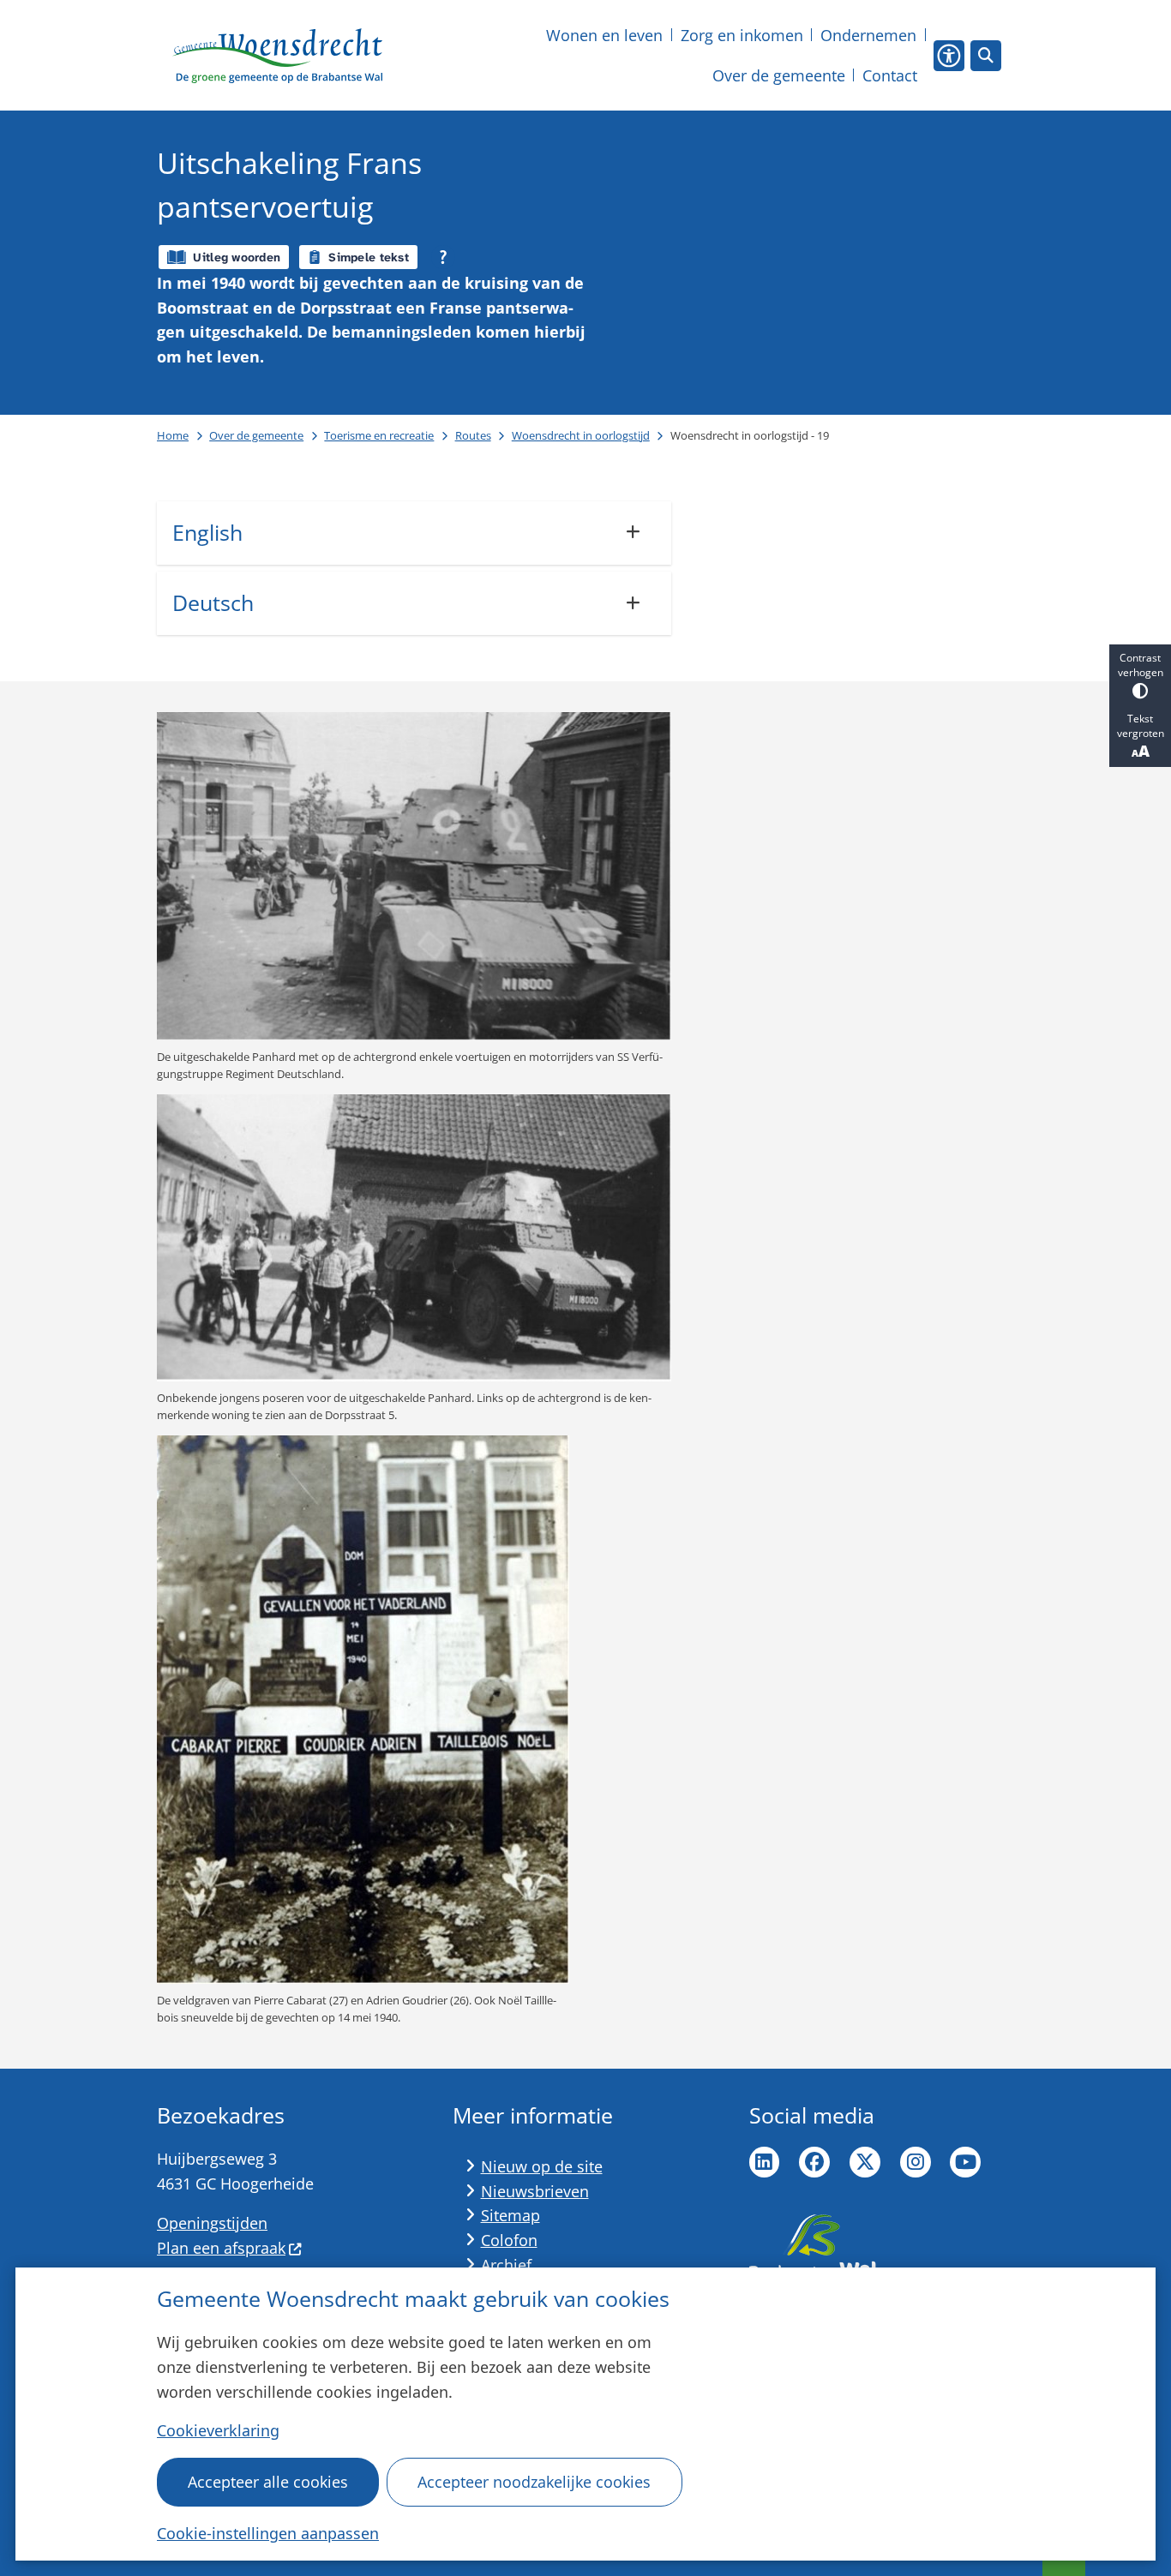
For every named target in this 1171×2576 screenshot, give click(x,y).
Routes (473, 435)
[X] (865, 2162)
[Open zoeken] (986, 56)
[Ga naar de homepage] (277, 56)
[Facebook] (814, 2162)
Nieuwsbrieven (535, 2191)
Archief (506, 2265)
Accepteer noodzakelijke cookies (534, 2482)
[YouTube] (965, 2162)
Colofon (509, 2240)
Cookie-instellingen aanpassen (268, 2533)
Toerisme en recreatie (379, 435)
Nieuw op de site (542, 2166)
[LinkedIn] (765, 2162)
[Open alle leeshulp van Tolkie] (443, 257)
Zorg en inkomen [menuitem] (742, 35)
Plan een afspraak (221, 2248)
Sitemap (510, 2215)
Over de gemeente (256, 435)
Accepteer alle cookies (268, 2482)
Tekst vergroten (1141, 726)
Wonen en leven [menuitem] (604, 35)
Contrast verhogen (1141, 665)
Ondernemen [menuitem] (868, 35)
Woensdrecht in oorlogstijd (581, 435)
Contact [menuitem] (890, 75)
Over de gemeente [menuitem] (779, 75)
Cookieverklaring (218, 2430)
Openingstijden (212, 2223)
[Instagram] (916, 2162)
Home (173, 435)
